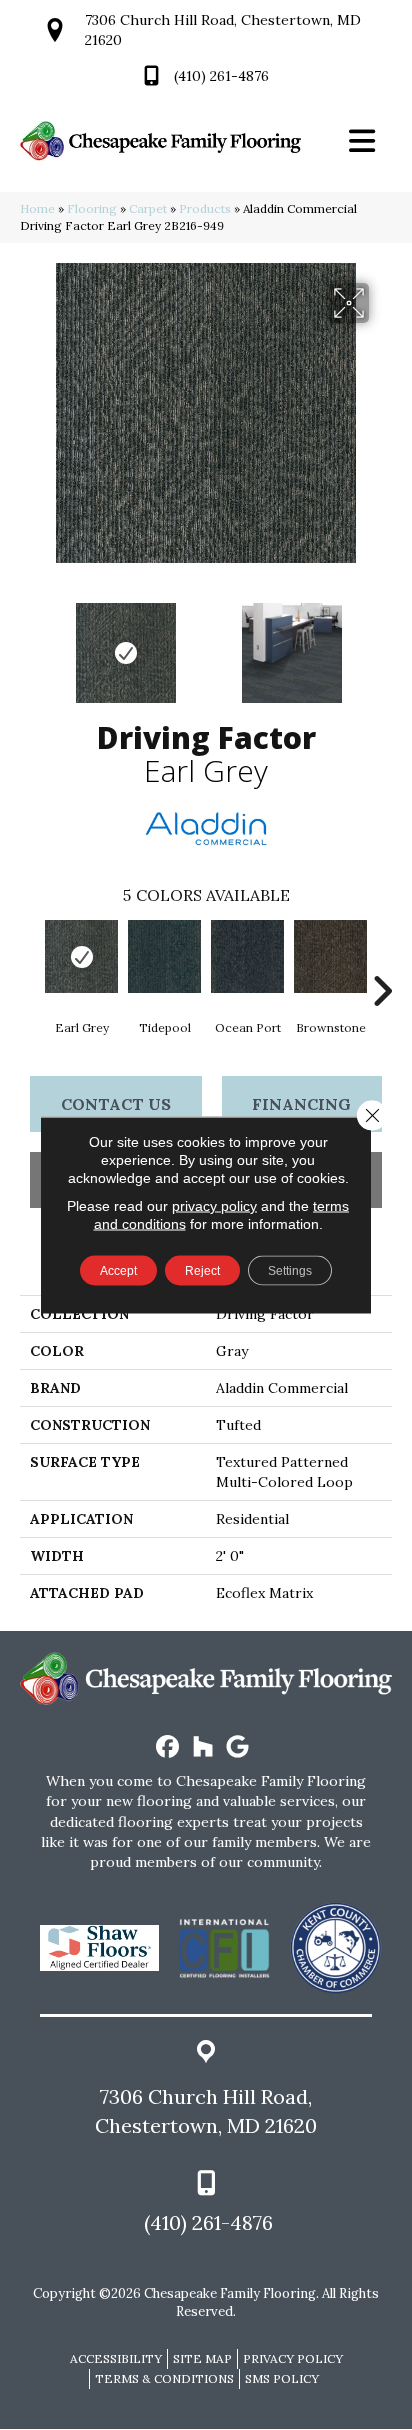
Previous (30, 643)
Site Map (202, 2358)
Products (205, 208)
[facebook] (168, 1747)
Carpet (148, 208)
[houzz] (203, 1747)
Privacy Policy (293, 2358)
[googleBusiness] (238, 1747)
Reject (202, 1271)
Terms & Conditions (164, 2378)
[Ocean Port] (247, 956)
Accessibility (116, 2358)
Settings (290, 1271)
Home (37, 208)
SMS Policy (282, 2378)
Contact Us (116, 1104)
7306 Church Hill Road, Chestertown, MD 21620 (206, 2111)
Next (382, 643)
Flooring (92, 208)
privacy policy (214, 1206)
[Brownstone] (330, 956)
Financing (301, 1104)
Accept (118, 1271)
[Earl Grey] (81, 956)
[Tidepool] (164, 956)
